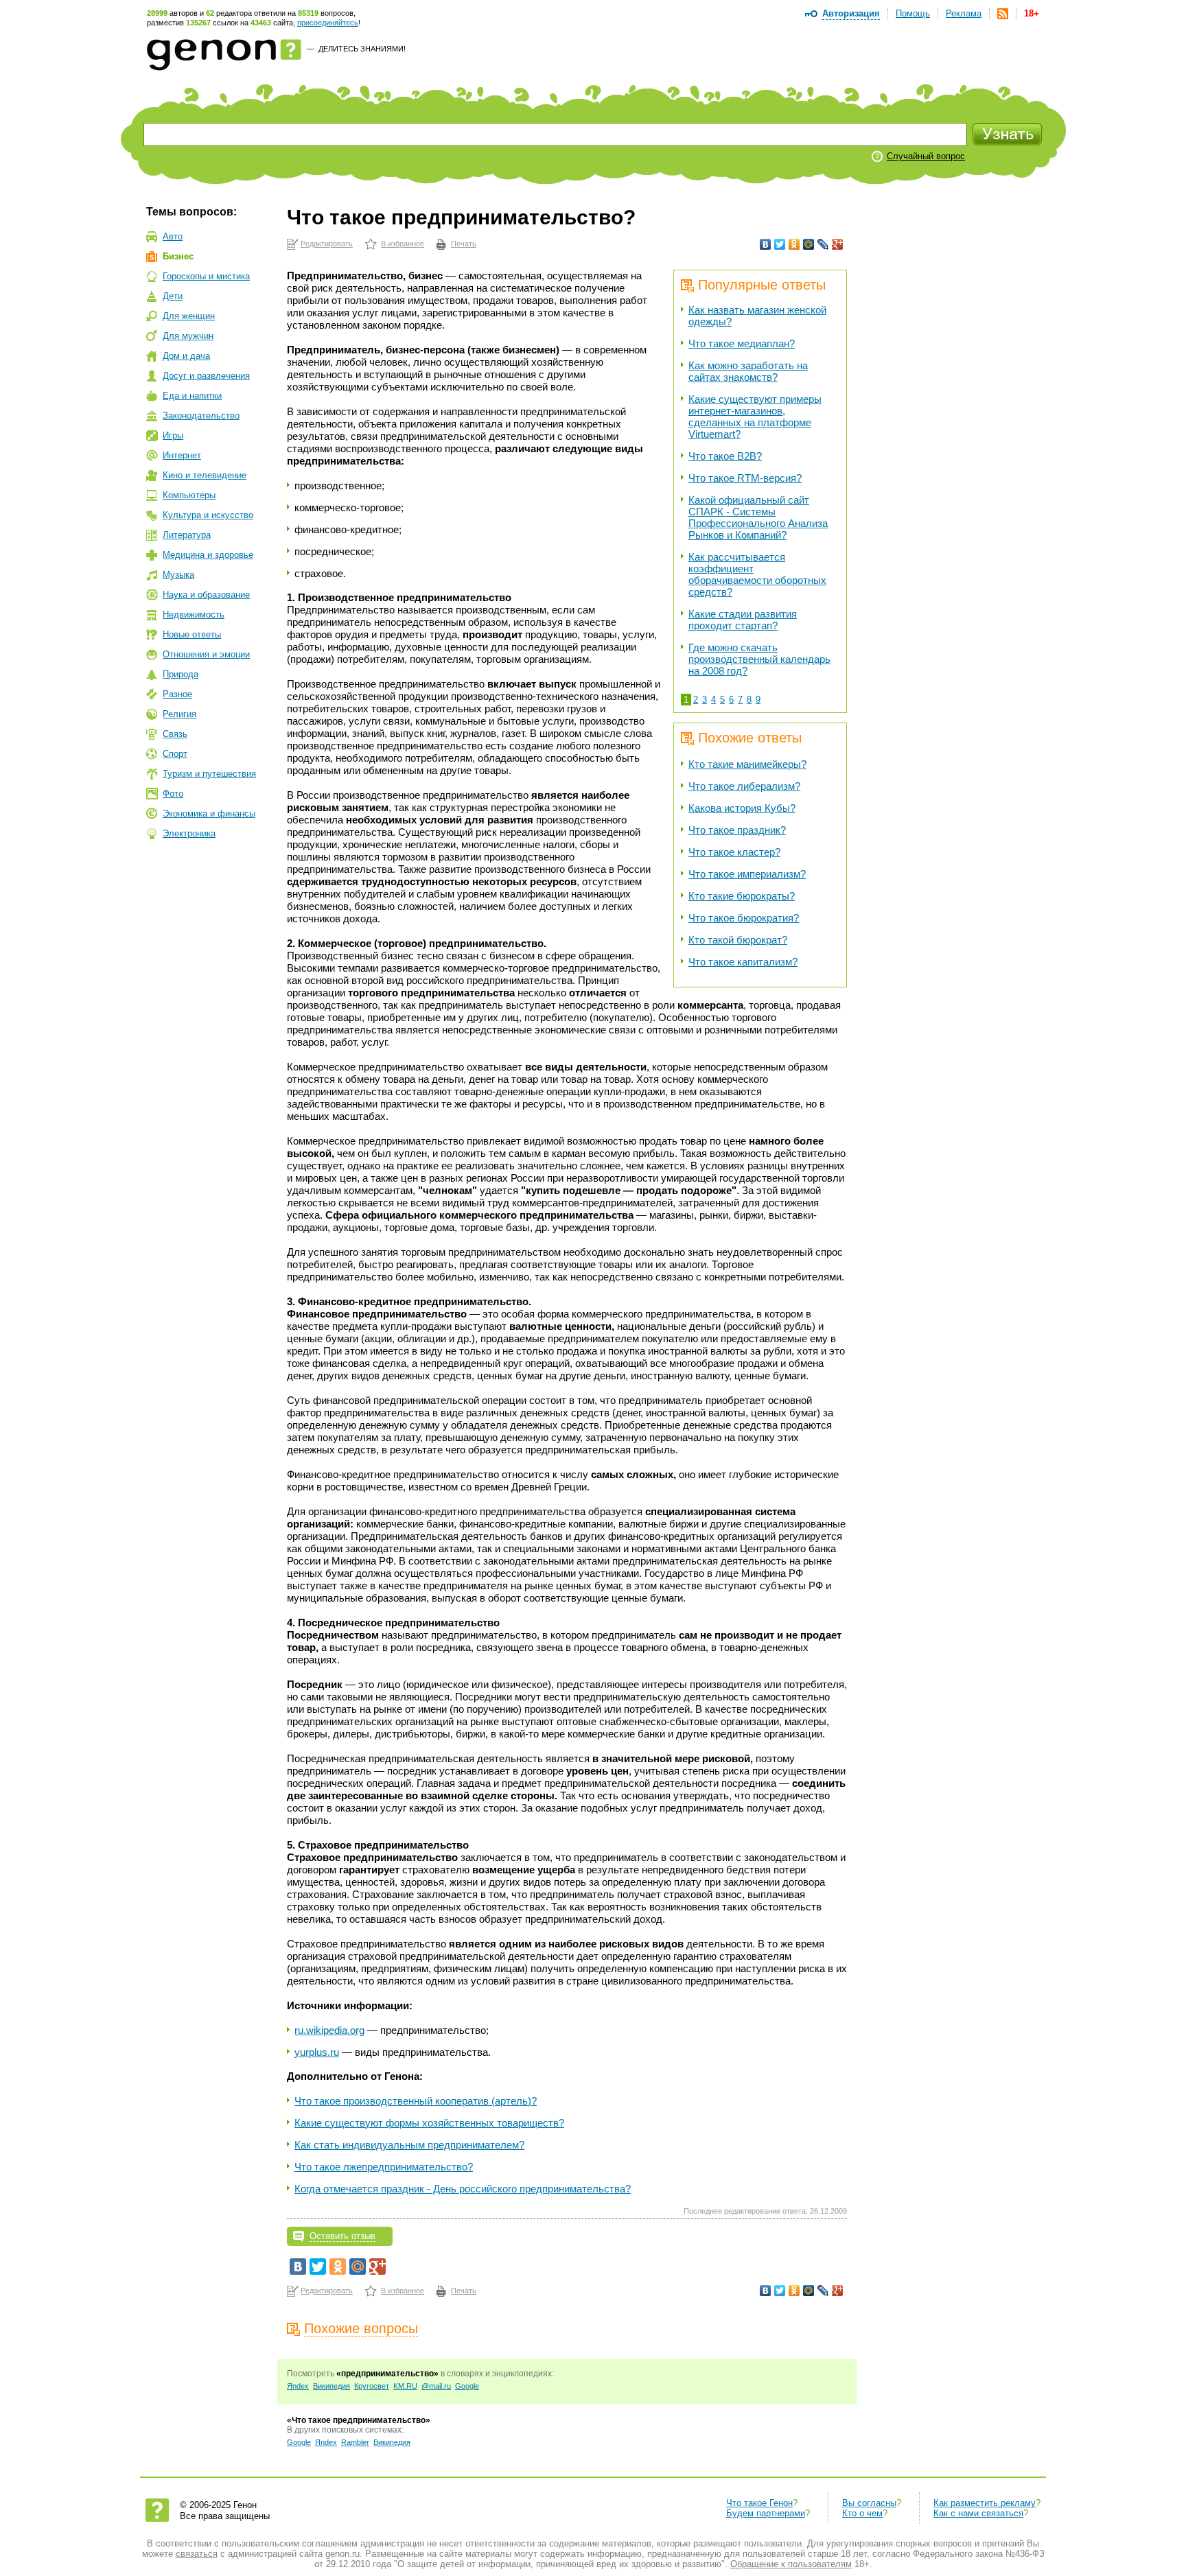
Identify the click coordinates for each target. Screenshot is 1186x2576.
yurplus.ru (317, 2052)
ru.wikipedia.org (329, 2030)
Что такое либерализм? (744, 786)
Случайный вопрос (926, 156)
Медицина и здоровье (208, 555)
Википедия (332, 2386)
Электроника (189, 833)
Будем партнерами (766, 2513)
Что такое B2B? (725, 456)
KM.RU (405, 2386)
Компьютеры (189, 495)
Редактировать (327, 244)
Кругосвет (372, 2386)
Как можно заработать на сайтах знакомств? (748, 371)
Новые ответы (192, 634)
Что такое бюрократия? (744, 918)
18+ (1032, 13)
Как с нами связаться (978, 2513)
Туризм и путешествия (209, 774)
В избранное (403, 244)
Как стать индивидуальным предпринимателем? (409, 2145)
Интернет (182, 455)
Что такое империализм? (747, 874)
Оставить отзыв (342, 2236)
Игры (173, 435)
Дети (173, 296)
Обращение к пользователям (791, 2564)
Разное (177, 694)
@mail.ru (436, 2386)
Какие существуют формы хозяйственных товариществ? (429, 2123)
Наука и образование (206, 595)
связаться (197, 2554)
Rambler (355, 2442)
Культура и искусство (208, 515)
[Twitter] (780, 244)
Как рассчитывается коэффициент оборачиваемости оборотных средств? (757, 574)
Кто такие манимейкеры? (747, 764)
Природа (181, 674)
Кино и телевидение (205, 475)
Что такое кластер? (734, 852)
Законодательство (201, 415)
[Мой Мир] (809, 244)
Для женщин (189, 316)
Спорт (175, 754)
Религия (179, 714)
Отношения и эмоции (206, 654)
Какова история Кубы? (742, 808)
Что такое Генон (759, 2503)
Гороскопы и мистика (206, 276)
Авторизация (851, 13)
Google (467, 2386)
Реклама (964, 13)
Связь (175, 734)
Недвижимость (194, 614)
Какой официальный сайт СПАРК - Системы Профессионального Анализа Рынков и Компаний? (758, 517)
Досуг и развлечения (206, 376)
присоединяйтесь (328, 23)
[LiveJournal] (823, 244)
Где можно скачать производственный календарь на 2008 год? (759, 659)
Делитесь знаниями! (362, 49)
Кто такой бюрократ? (738, 940)
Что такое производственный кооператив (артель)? (416, 2101)
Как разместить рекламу (985, 2503)
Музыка (178, 575)
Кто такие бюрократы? (742, 896)
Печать (464, 244)
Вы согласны (869, 2503)
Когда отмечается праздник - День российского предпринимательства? (463, 2189)
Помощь (913, 13)
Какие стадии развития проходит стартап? (743, 620)
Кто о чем (862, 2513)
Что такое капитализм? (743, 962)
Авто (173, 236)
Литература (187, 535)
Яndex (298, 2386)
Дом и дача (186, 356)
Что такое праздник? (737, 830)
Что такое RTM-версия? (745, 478)
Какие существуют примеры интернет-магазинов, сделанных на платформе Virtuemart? (755, 417)
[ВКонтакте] (766, 244)
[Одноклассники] (794, 244)
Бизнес (178, 256)
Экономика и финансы (209, 813)
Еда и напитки (192, 396)
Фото (173, 794)
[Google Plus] (838, 244)
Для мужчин (188, 336)
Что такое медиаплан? (742, 343)
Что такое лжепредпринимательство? (384, 2167)
